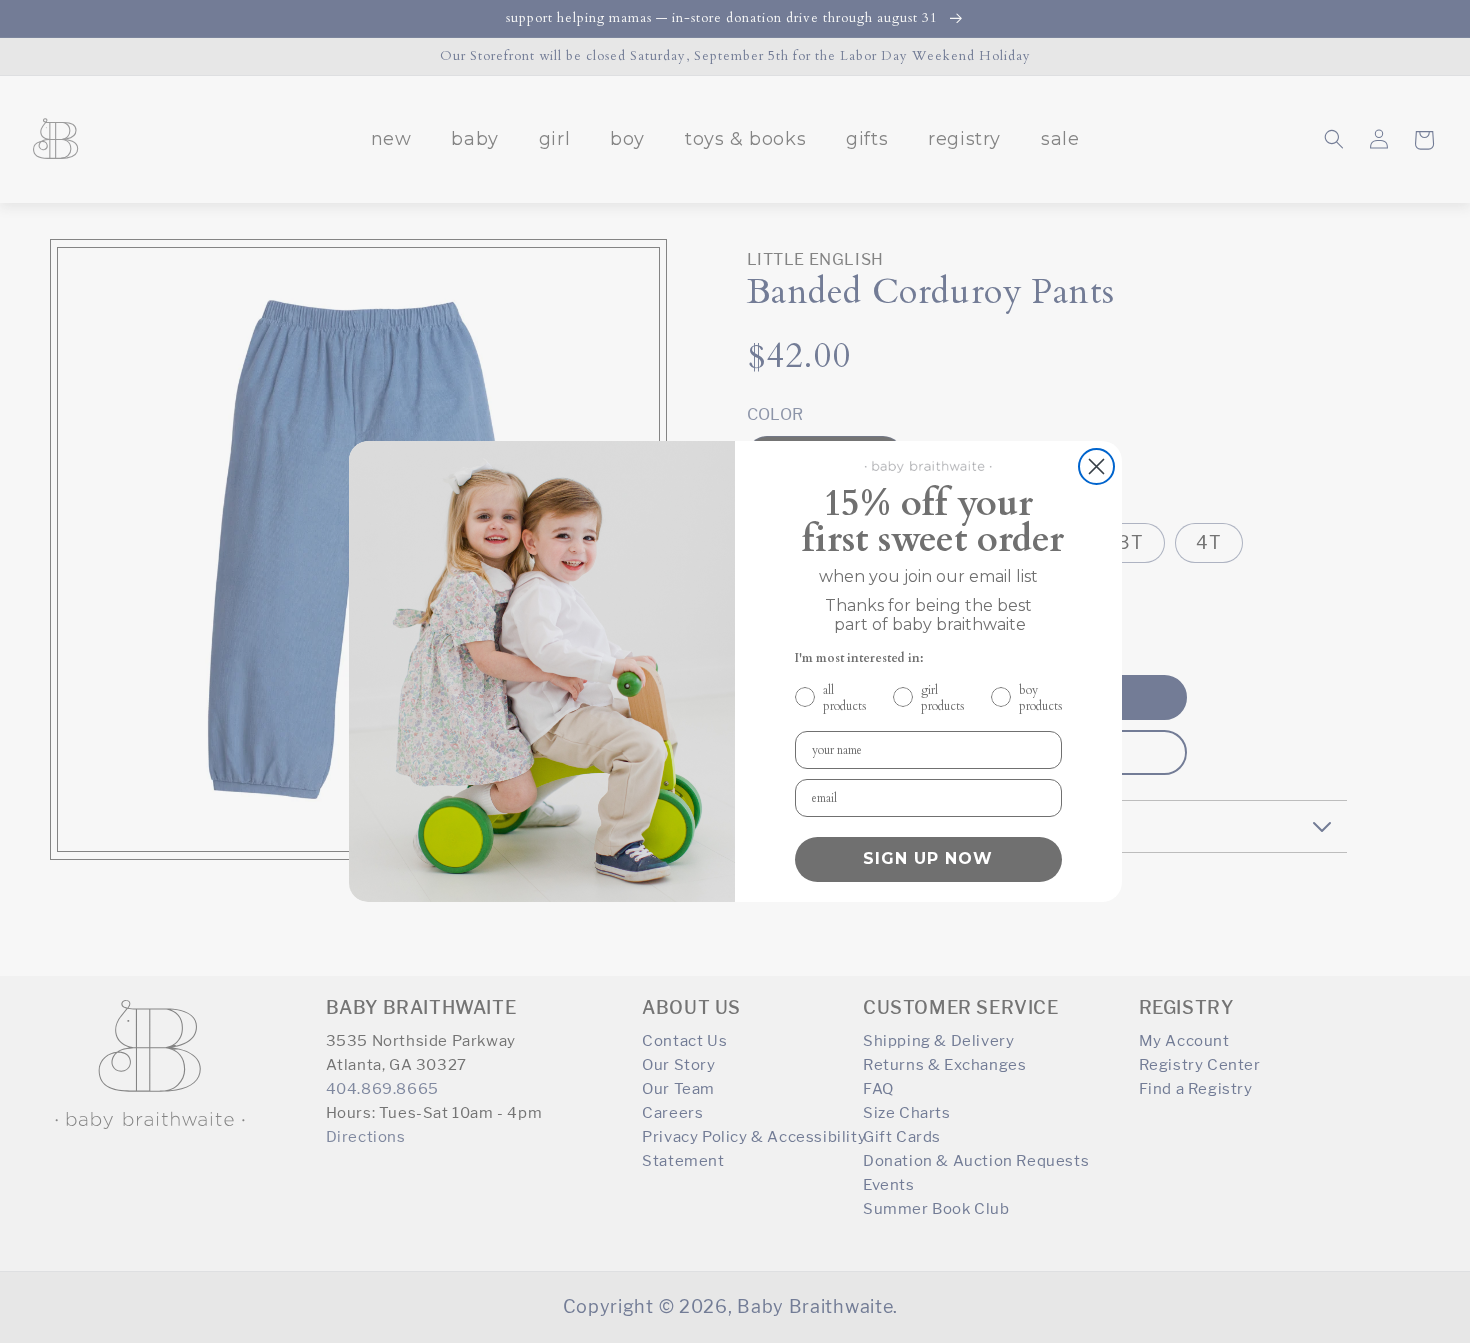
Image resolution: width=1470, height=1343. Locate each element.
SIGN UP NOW (928, 858)
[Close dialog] (1096, 466)
